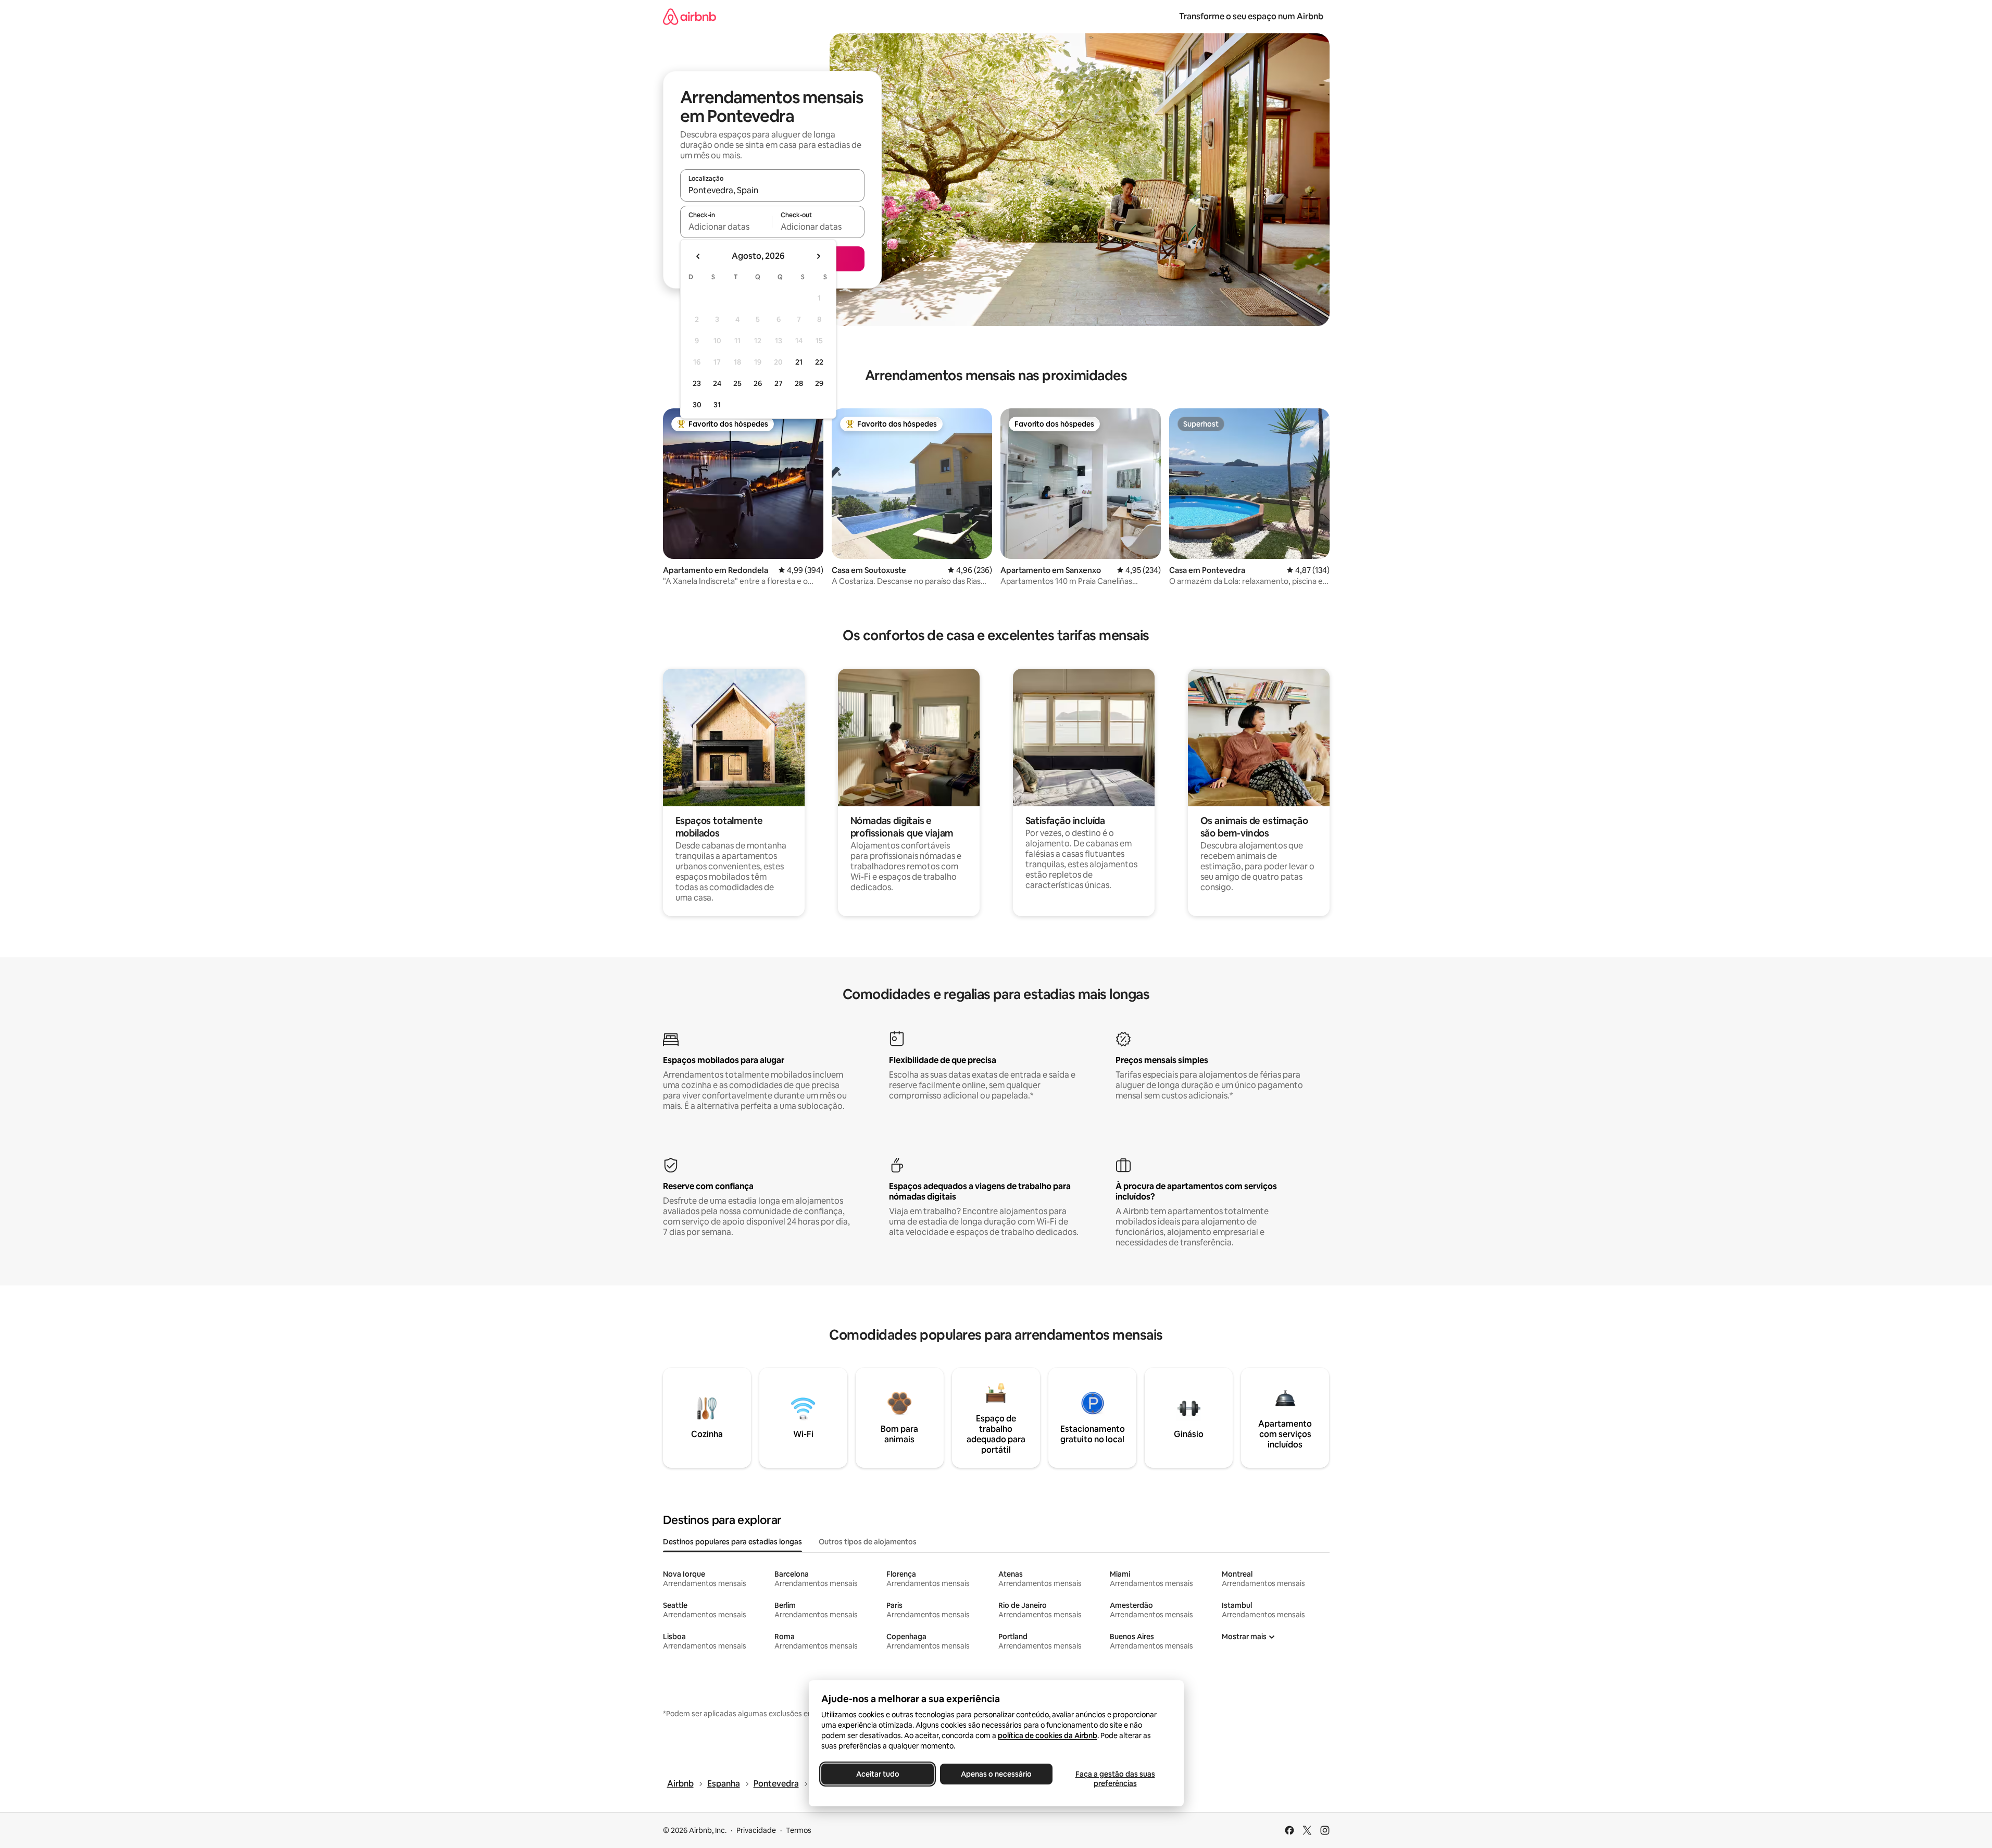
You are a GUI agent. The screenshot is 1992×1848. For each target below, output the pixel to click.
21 (799, 362)
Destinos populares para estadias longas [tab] (732, 1542)
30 (697, 405)
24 (717, 383)
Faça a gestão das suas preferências (1115, 1779)
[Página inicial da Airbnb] (690, 16)
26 (758, 383)
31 (717, 405)
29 (819, 383)
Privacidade (756, 1830)
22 (819, 362)
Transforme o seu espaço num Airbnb (1251, 16)
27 (779, 383)
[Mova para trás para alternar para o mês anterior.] (698, 256)
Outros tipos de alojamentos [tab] (868, 1542)
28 (799, 383)
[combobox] (772, 190)
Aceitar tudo (877, 1774)
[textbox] (726, 227)
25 (737, 383)
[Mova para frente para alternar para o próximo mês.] (818, 256)
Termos (799, 1830)
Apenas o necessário (996, 1774)
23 (697, 383)
